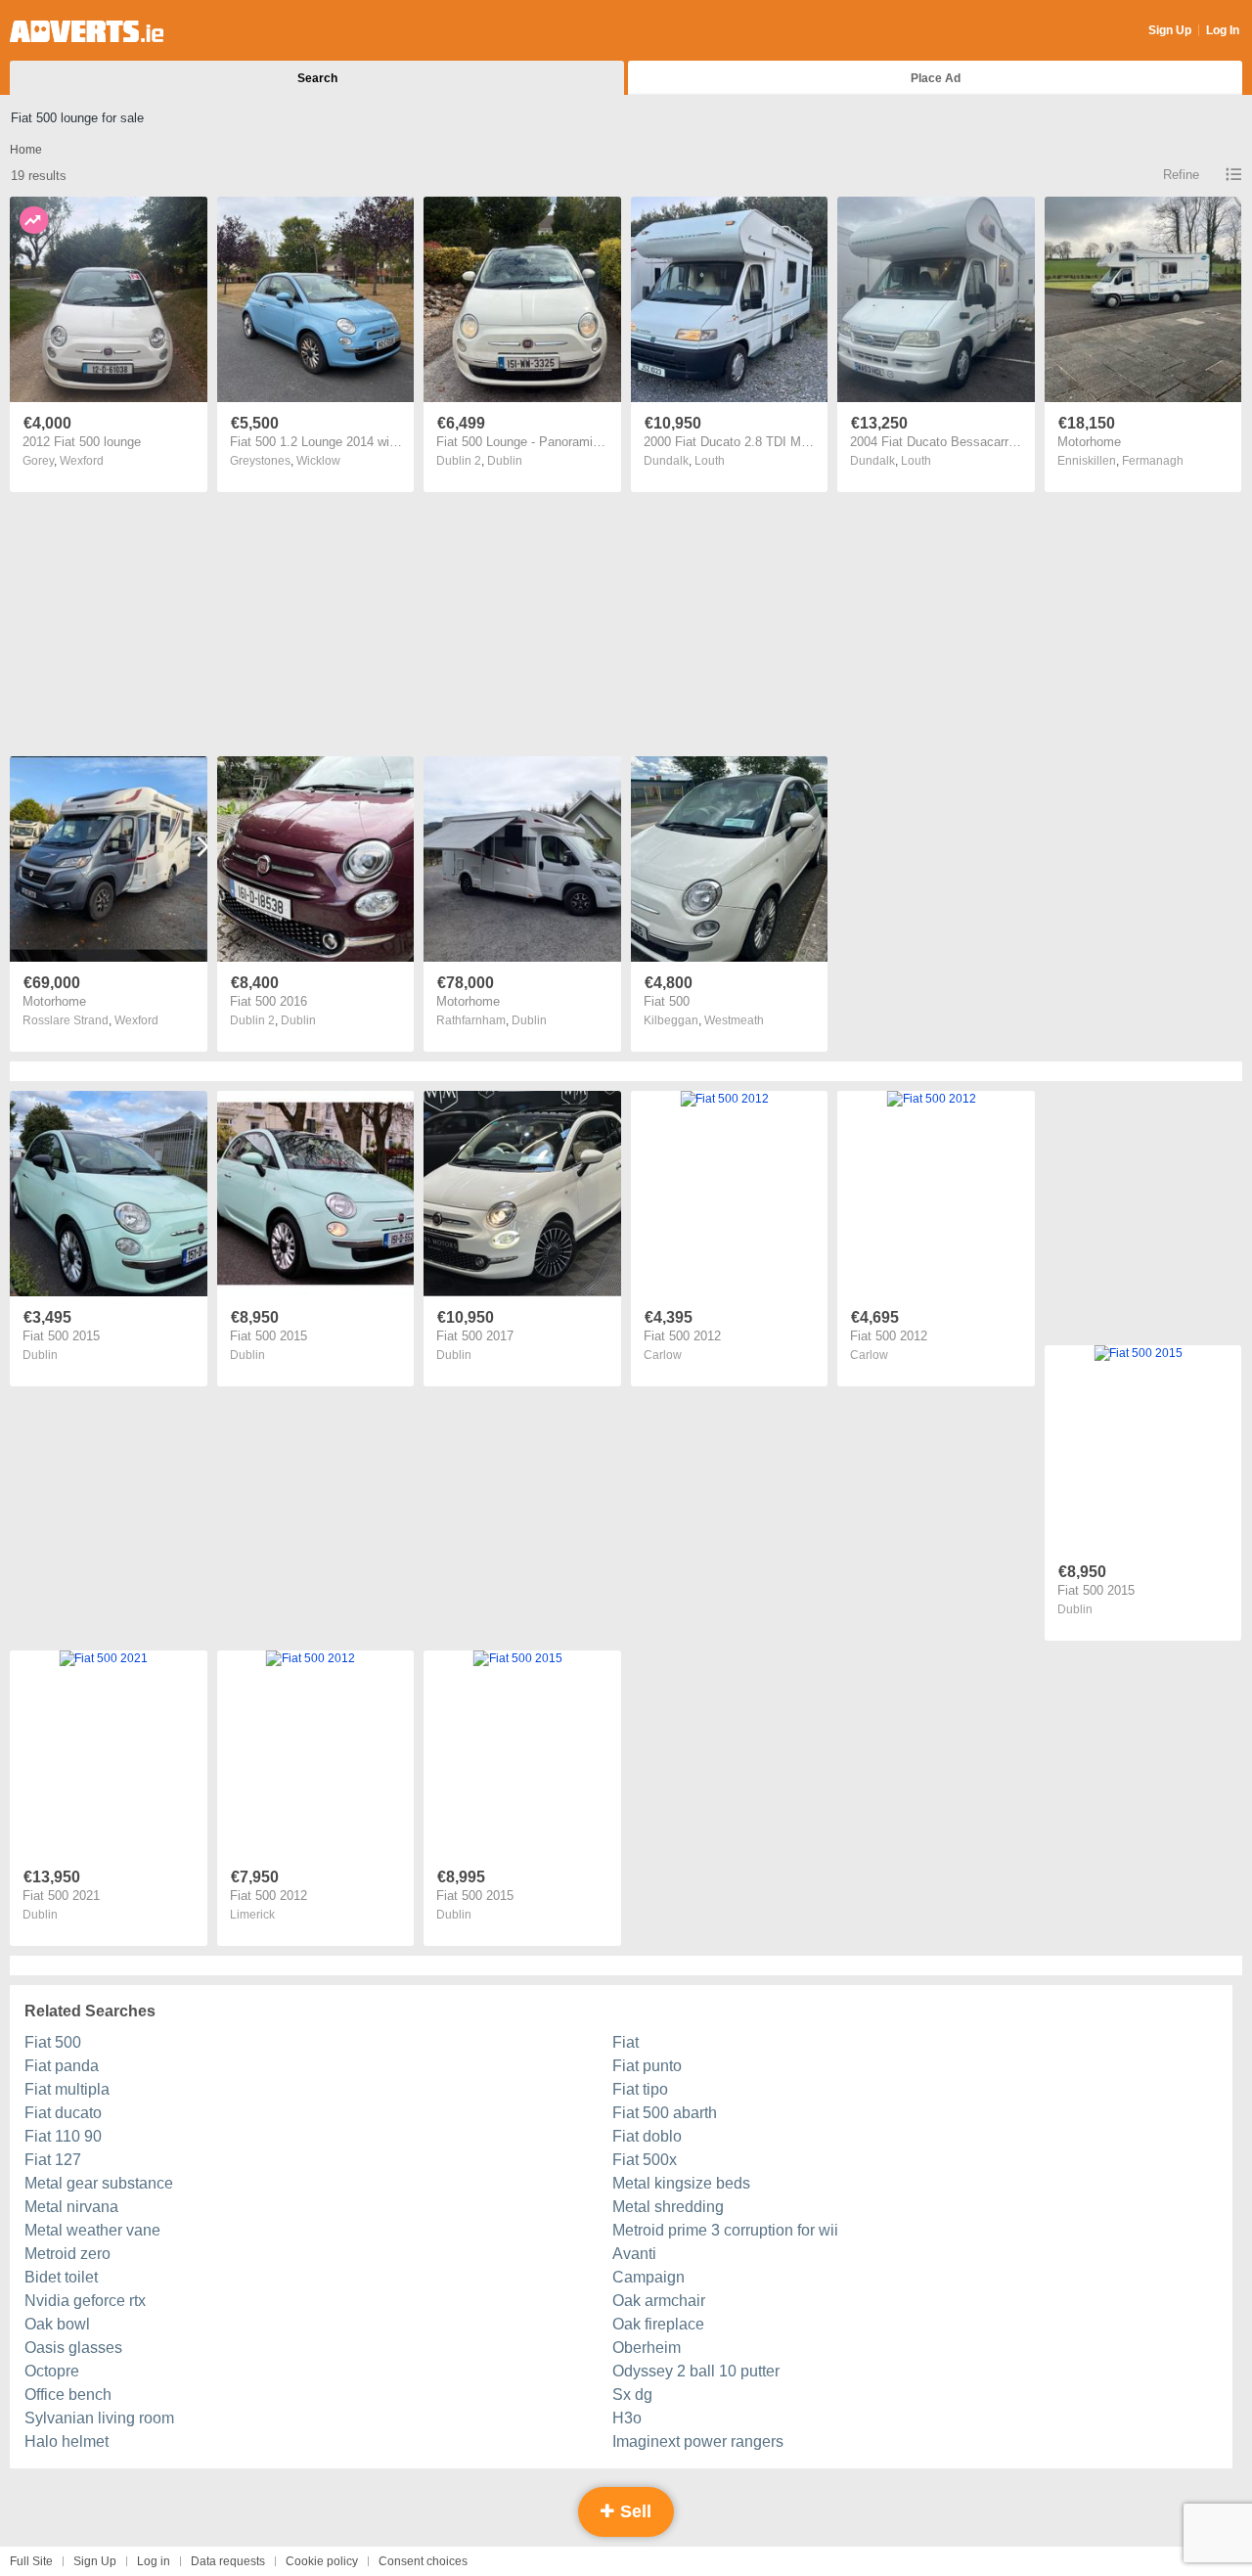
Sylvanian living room (99, 2418)
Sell (633, 2511)
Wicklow (318, 461)
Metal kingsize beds (681, 2183)
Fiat (626, 2042)
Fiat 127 (53, 2160)
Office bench (68, 2395)
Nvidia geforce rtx (85, 2301)
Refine (1181, 175)
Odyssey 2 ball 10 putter (696, 2371)
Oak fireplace (658, 2324)
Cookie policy (322, 2561)
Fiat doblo (647, 2136)
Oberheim (647, 2348)
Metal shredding (668, 2207)
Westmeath (734, 1020)
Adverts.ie (87, 31)
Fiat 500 (53, 2042)
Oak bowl (57, 2324)
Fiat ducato (63, 2113)
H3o (627, 2418)
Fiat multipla (67, 2089)
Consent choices (423, 2561)
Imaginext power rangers (698, 2441)
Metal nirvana (71, 2207)
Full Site (31, 2561)
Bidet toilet (61, 2277)
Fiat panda (62, 2066)
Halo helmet (67, 2441)
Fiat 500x (645, 2160)
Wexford (82, 461)
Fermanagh (1153, 461)
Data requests (228, 2561)
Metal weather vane (92, 2230)
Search (317, 78)
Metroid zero (67, 2254)
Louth (710, 461)
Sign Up (1170, 30)
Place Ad (936, 78)
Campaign (648, 2277)
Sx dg (632, 2395)
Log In (1223, 30)
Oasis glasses (73, 2348)
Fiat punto (647, 2066)
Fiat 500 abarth (665, 2113)
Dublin (505, 461)
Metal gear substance (99, 2183)
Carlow (663, 1355)
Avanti (634, 2254)
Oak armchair (659, 2301)
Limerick (252, 1915)
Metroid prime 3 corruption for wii (725, 2230)
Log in (154, 2561)
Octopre (52, 2371)
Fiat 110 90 (63, 2136)
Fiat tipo (640, 2089)
